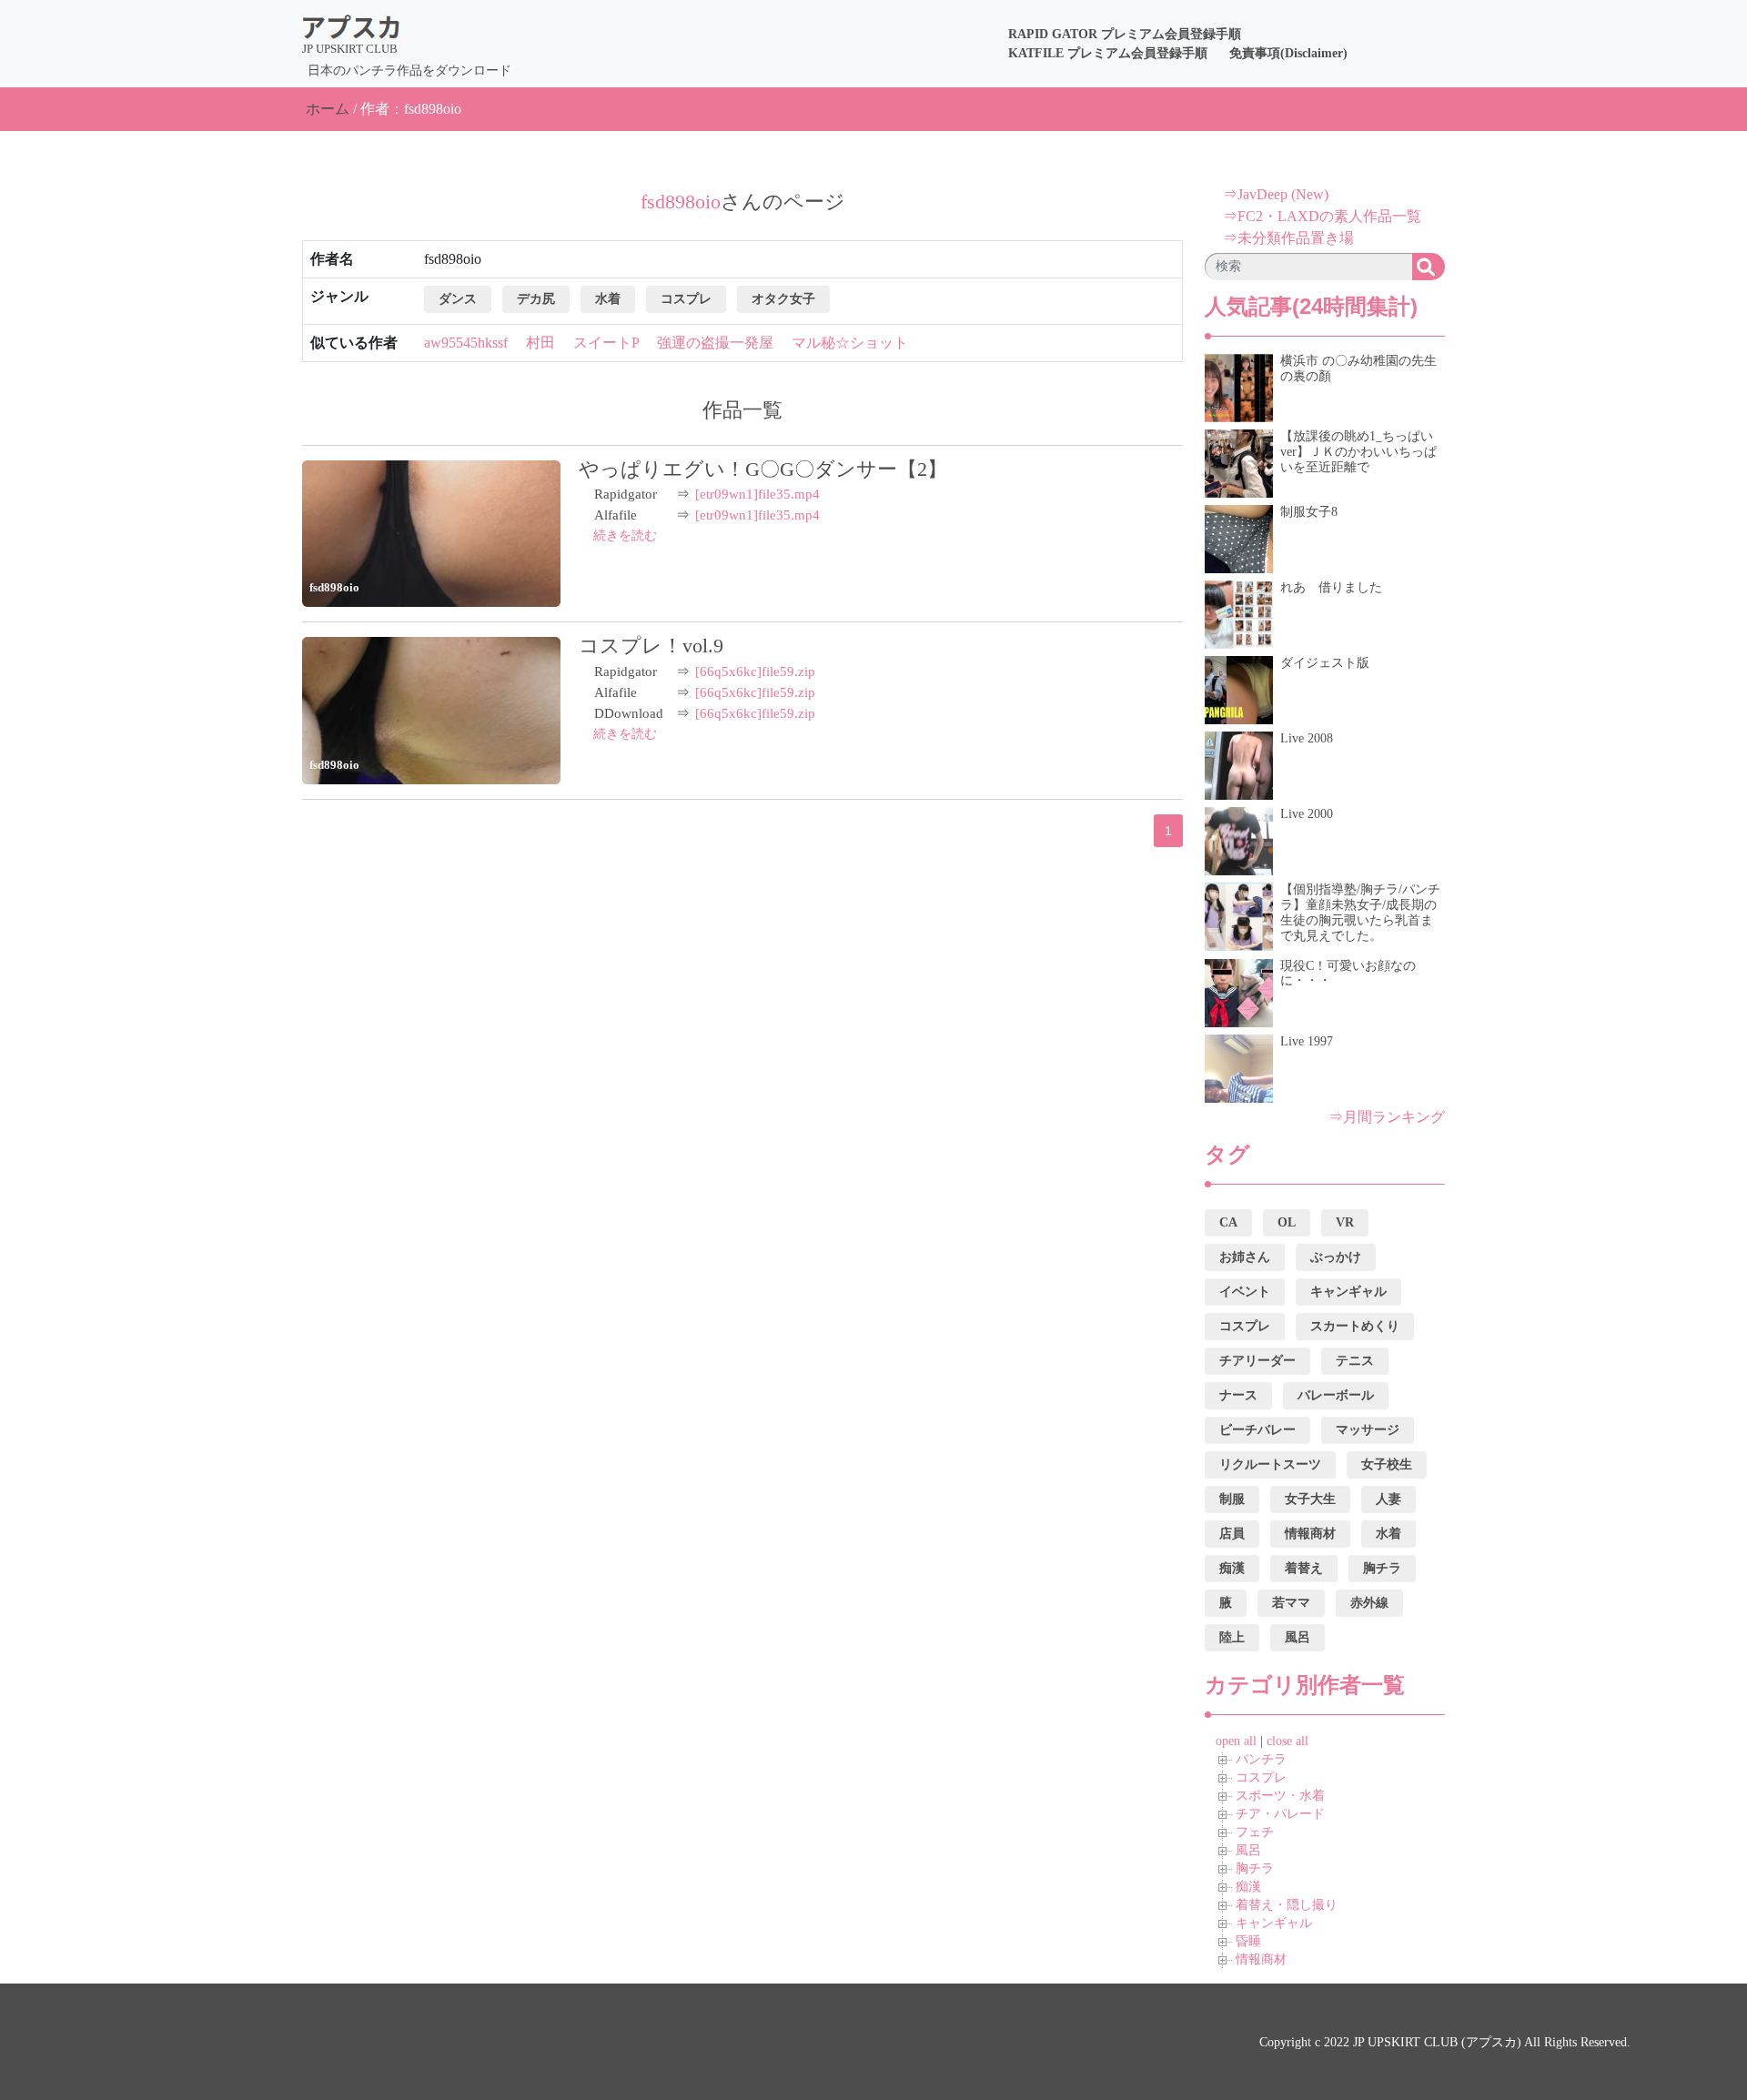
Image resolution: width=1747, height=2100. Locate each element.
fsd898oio (334, 587)
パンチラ (1261, 1759)
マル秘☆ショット (850, 343)
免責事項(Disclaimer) (1288, 53)
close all (1288, 1741)
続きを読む (625, 535)
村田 (540, 343)
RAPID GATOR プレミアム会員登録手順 (1125, 34)
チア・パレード (1280, 1814)
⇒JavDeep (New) (1276, 194)
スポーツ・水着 (1280, 1796)
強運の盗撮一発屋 (715, 343)
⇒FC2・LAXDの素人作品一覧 (1322, 216)
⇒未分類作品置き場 (1288, 238)
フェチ (1255, 1832)
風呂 (1248, 1850)
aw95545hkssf (466, 343)
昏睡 (1248, 1941)
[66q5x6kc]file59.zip (755, 671)
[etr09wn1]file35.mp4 (757, 494)
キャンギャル (1274, 1923)
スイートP (606, 343)
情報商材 (1261, 1959)
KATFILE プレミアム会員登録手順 (1108, 53)
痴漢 (1248, 1887)
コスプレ (1261, 1777)
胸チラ (1255, 1868)
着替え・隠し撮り (1287, 1905)
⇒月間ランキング (1387, 1117)
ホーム (328, 109)
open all (1236, 1741)
